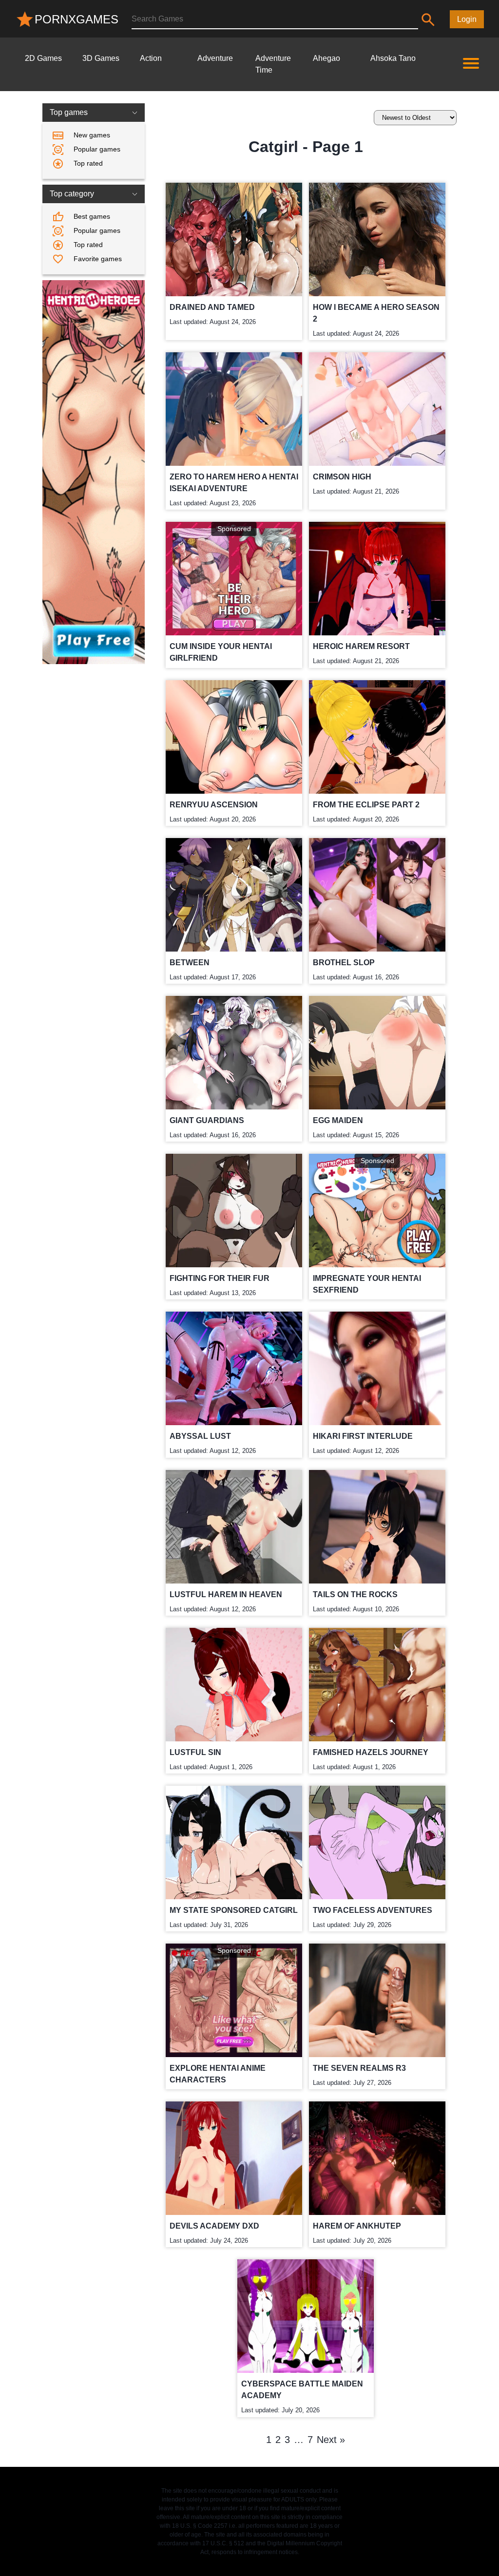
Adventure (215, 58)
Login (467, 19)
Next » (331, 2440)
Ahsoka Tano (393, 58)
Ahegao (326, 58)
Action (151, 58)
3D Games (101, 58)
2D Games (43, 58)
